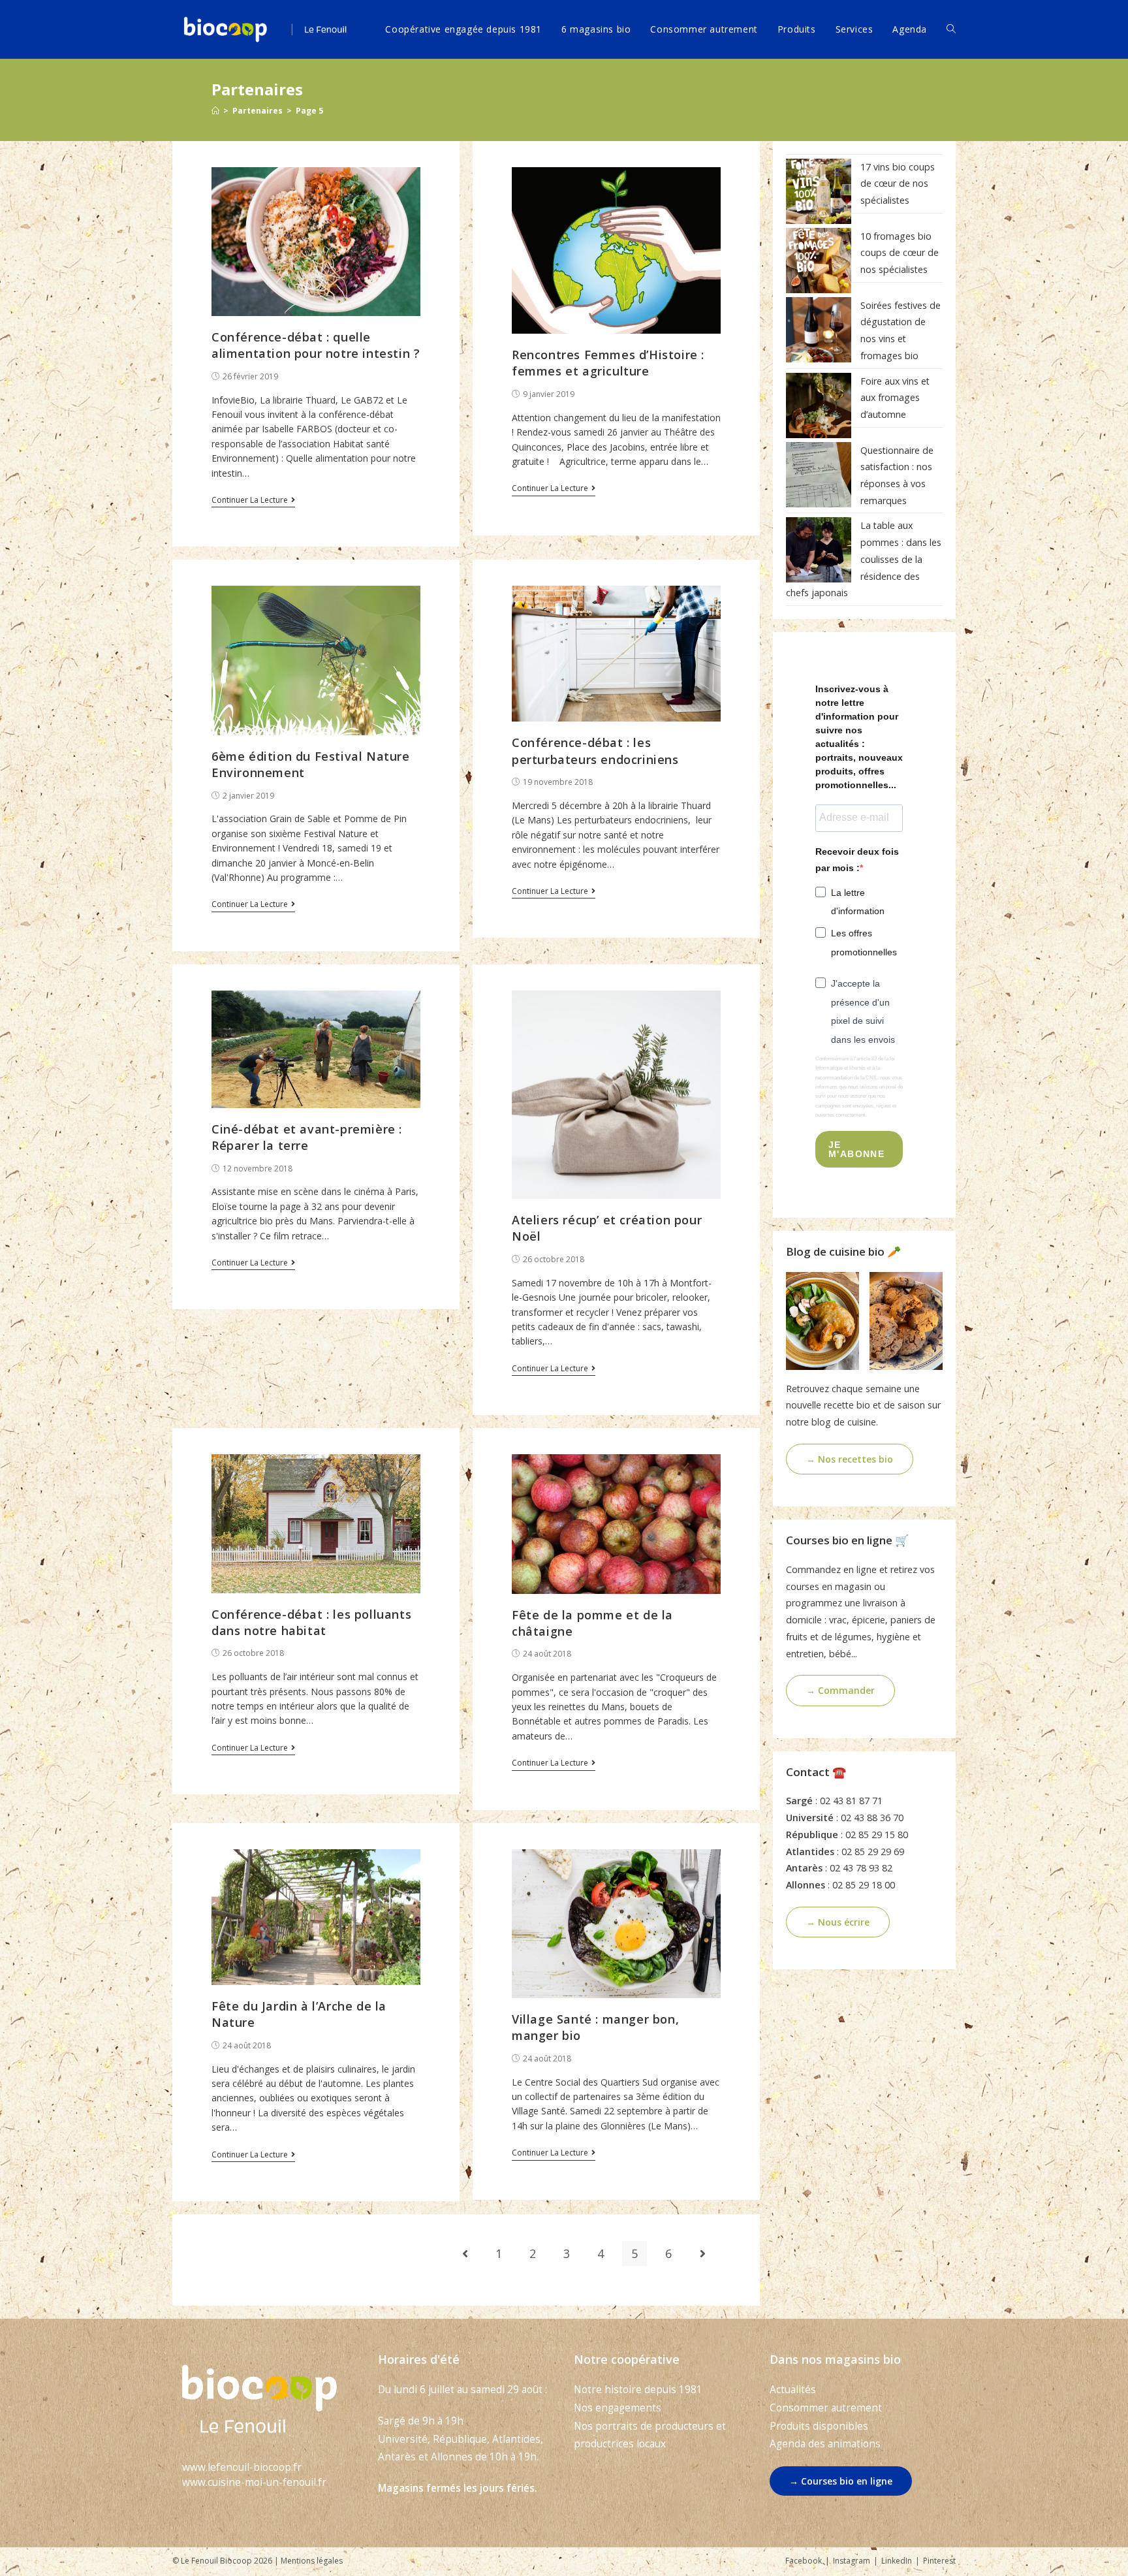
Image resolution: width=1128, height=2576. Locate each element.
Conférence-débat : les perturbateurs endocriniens (595, 751)
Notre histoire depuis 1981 (638, 2390)
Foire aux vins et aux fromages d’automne (895, 398)
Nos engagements (618, 2408)
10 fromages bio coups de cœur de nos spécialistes (900, 253)
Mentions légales (312, 2561)
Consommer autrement (826, 2408)
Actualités (793, 2390)
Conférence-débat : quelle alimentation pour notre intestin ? (316, 345)
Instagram (852, 2561)
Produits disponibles (819, 2426)
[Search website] (951, 29)
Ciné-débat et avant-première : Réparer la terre (307, 1137)
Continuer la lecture (250, 501)
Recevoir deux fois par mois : (857, 860)
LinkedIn (897, 2561)
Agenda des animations (825, 2444)
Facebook (804, 2561)
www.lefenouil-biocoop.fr (242, 2467)
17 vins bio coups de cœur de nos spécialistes (898, 183)
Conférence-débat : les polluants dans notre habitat (311, 1622)
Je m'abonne (856, 1149)
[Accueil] (215, 111)
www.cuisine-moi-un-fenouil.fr (254, 2482)
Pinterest (939, 2561)
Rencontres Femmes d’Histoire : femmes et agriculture (608, 363)
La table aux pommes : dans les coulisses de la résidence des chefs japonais (864, 559)
